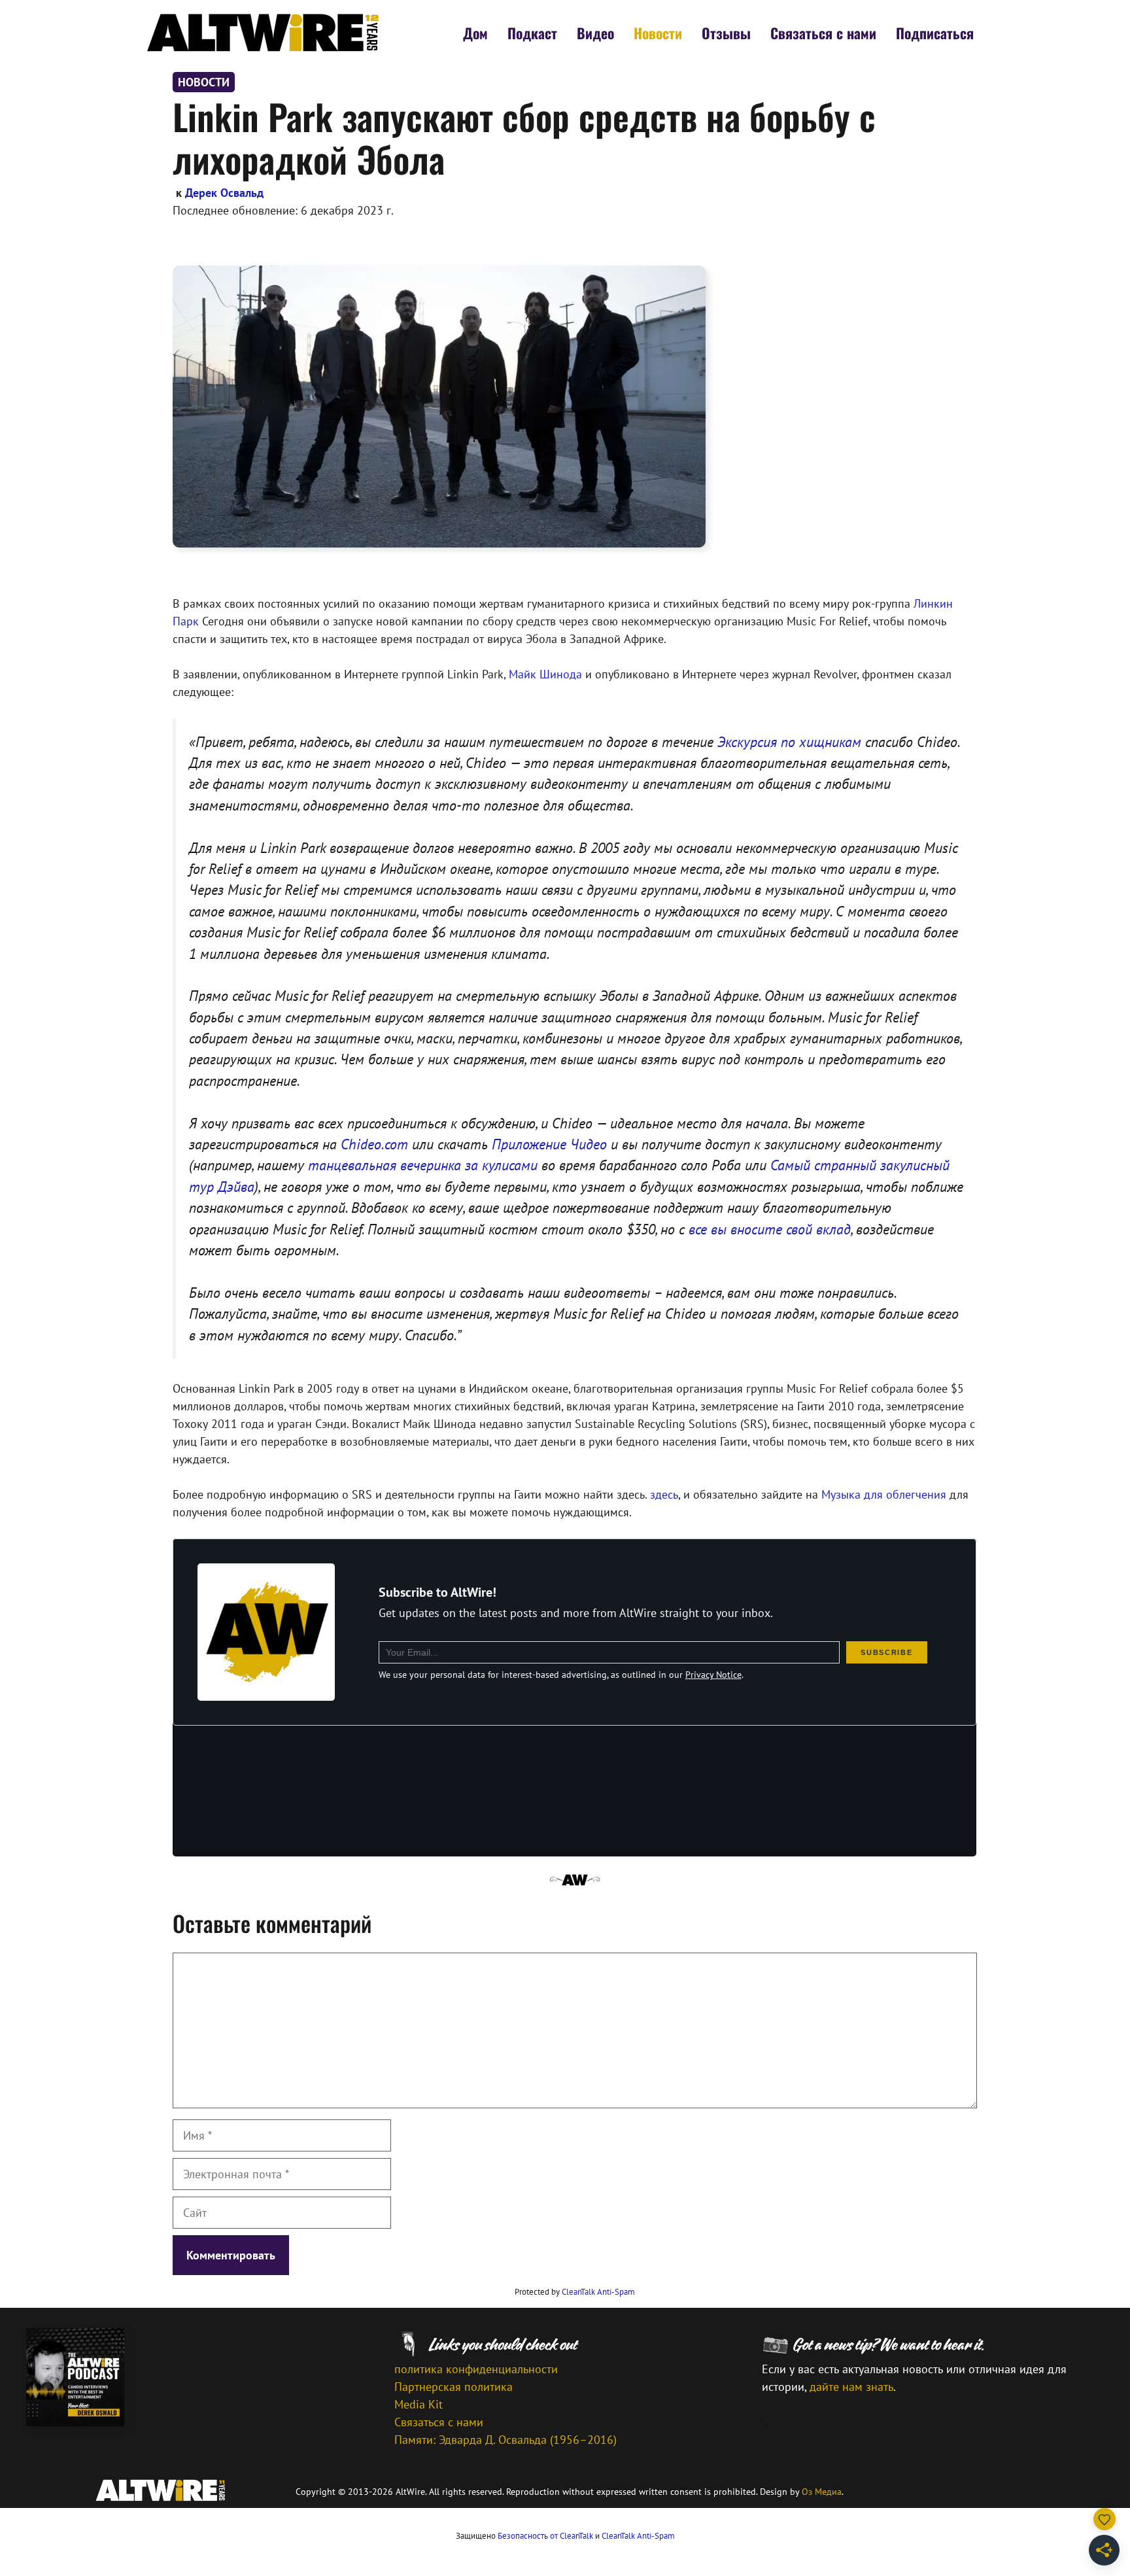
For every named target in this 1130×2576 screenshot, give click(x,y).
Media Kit (419, 2404)
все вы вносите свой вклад (770, 1229)
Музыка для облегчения (884, 1494)
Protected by (575, 2292)
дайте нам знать (851, 2387)
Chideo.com (374, 1144)
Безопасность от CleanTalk (545, 2536)
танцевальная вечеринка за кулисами (423, 1165)
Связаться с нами (823, 33)
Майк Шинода (545, 674)
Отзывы (726, 33)
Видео (595, 33)
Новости (658, 33)
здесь (664, 1494)
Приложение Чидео (549, 1144)
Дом (475, 33)
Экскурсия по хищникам (789, 742)
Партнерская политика (454, 2387)
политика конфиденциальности (476, 2369)
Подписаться (935, 33)
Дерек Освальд (224, 193)
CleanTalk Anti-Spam (598, 2292)
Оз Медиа (822, 2492)
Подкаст (532, 33)
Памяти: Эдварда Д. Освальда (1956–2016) (505, 2440)
